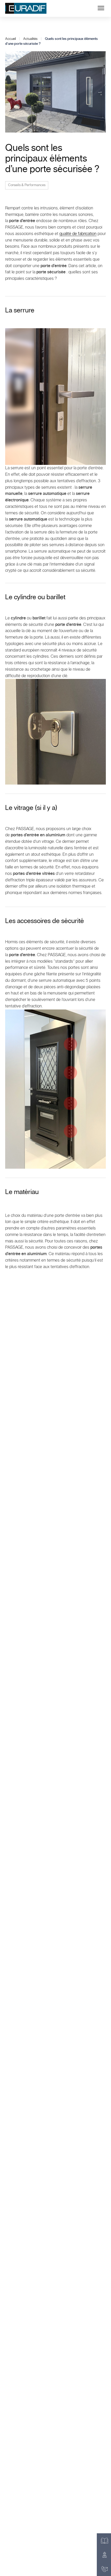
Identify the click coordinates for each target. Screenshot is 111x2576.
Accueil (10, 39)
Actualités (30, 39)
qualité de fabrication (78, 234)
